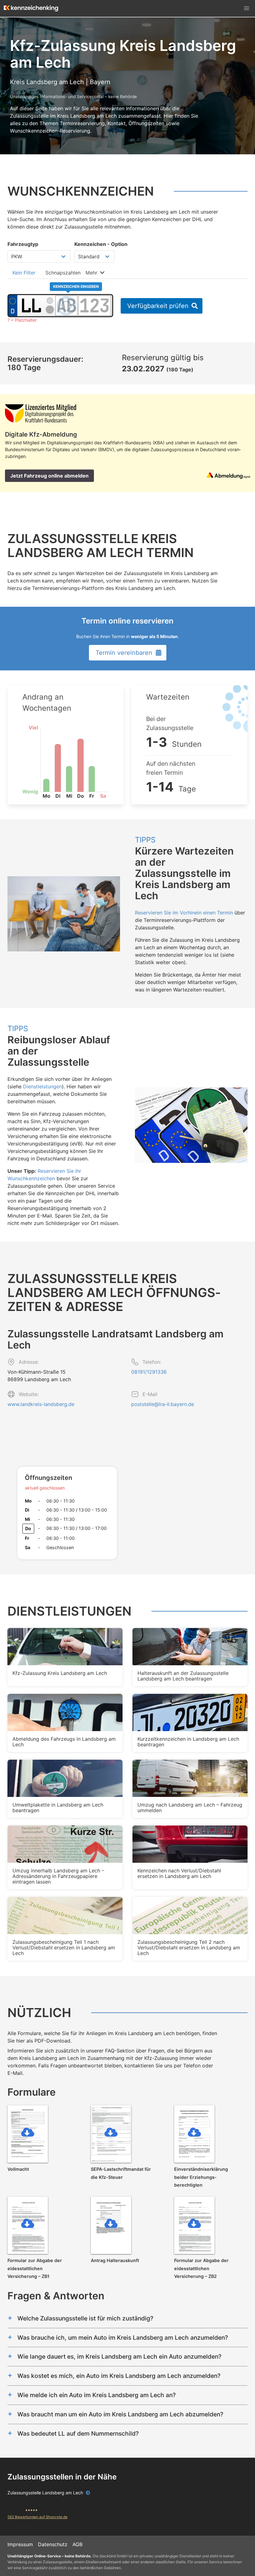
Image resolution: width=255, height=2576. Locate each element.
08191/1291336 (149, 1372)
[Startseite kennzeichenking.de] (31, 8)
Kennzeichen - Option (101, 244)
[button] (247, 8)
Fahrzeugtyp (23, 244)
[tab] (24, 272)
